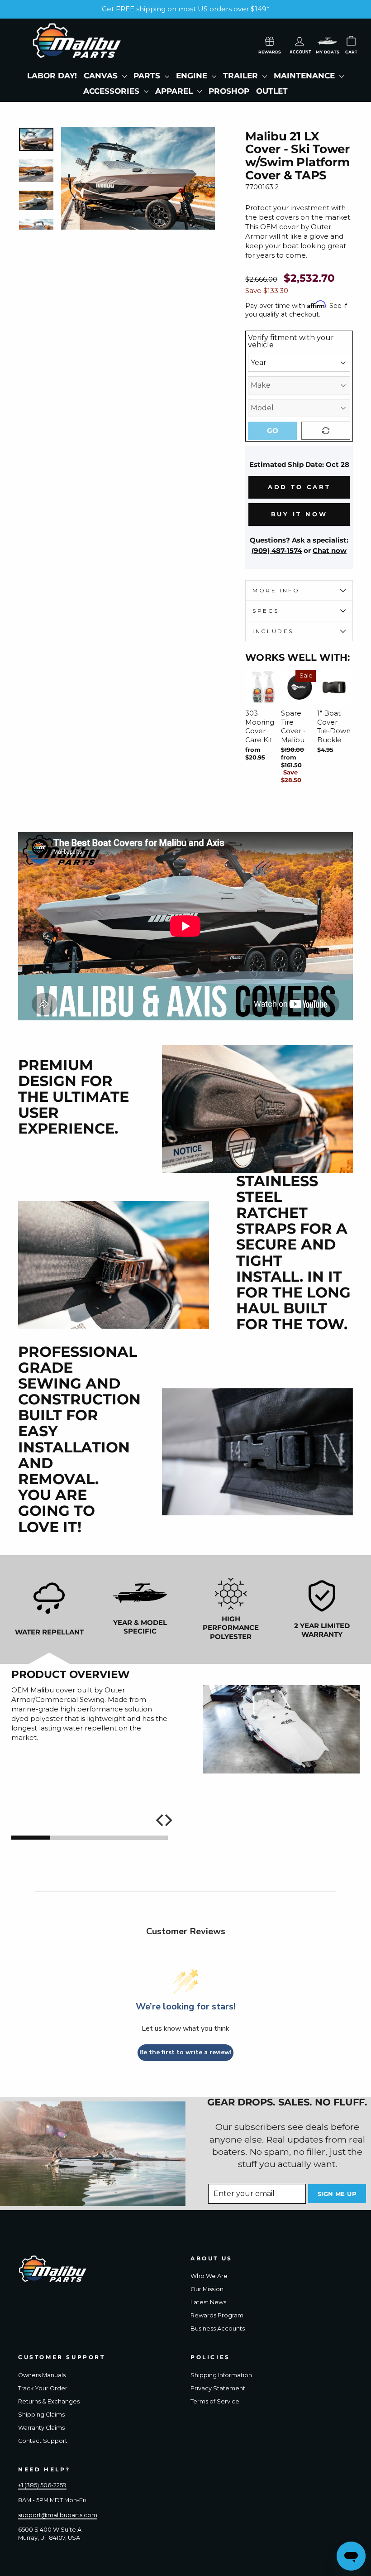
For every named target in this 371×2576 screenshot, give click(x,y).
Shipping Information (221, 2375)
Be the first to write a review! (185, 2052)
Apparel (175, 91)
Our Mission (207, 2289)
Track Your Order (43, 2388)
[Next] (167, 1820)
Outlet (272, 91)
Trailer (242, 76)
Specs (266, 611)
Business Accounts (218, 2328)
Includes (273, 631)
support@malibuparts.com (58, 2515)
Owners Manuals (42, 2375)
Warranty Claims (41, 2428)
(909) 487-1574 (277, 550)
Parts (148, 76)
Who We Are (209, 2276)
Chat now (330, 550)
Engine (193, 76)
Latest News (208, 2302)
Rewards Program (217, 2315)
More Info (276, 590)
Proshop (229, 91)
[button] (327, 41)
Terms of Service (215, 2401)
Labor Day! (52, 76)
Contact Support (43, 2441)
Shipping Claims (41, 2415)
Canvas (102, 76)
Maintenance (305, 76)
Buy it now (299, 514)
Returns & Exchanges (49, 2401)
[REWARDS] (270, 40)
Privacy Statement (218, 2388)
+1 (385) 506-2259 (42, 2485)
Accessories (112, 91)
